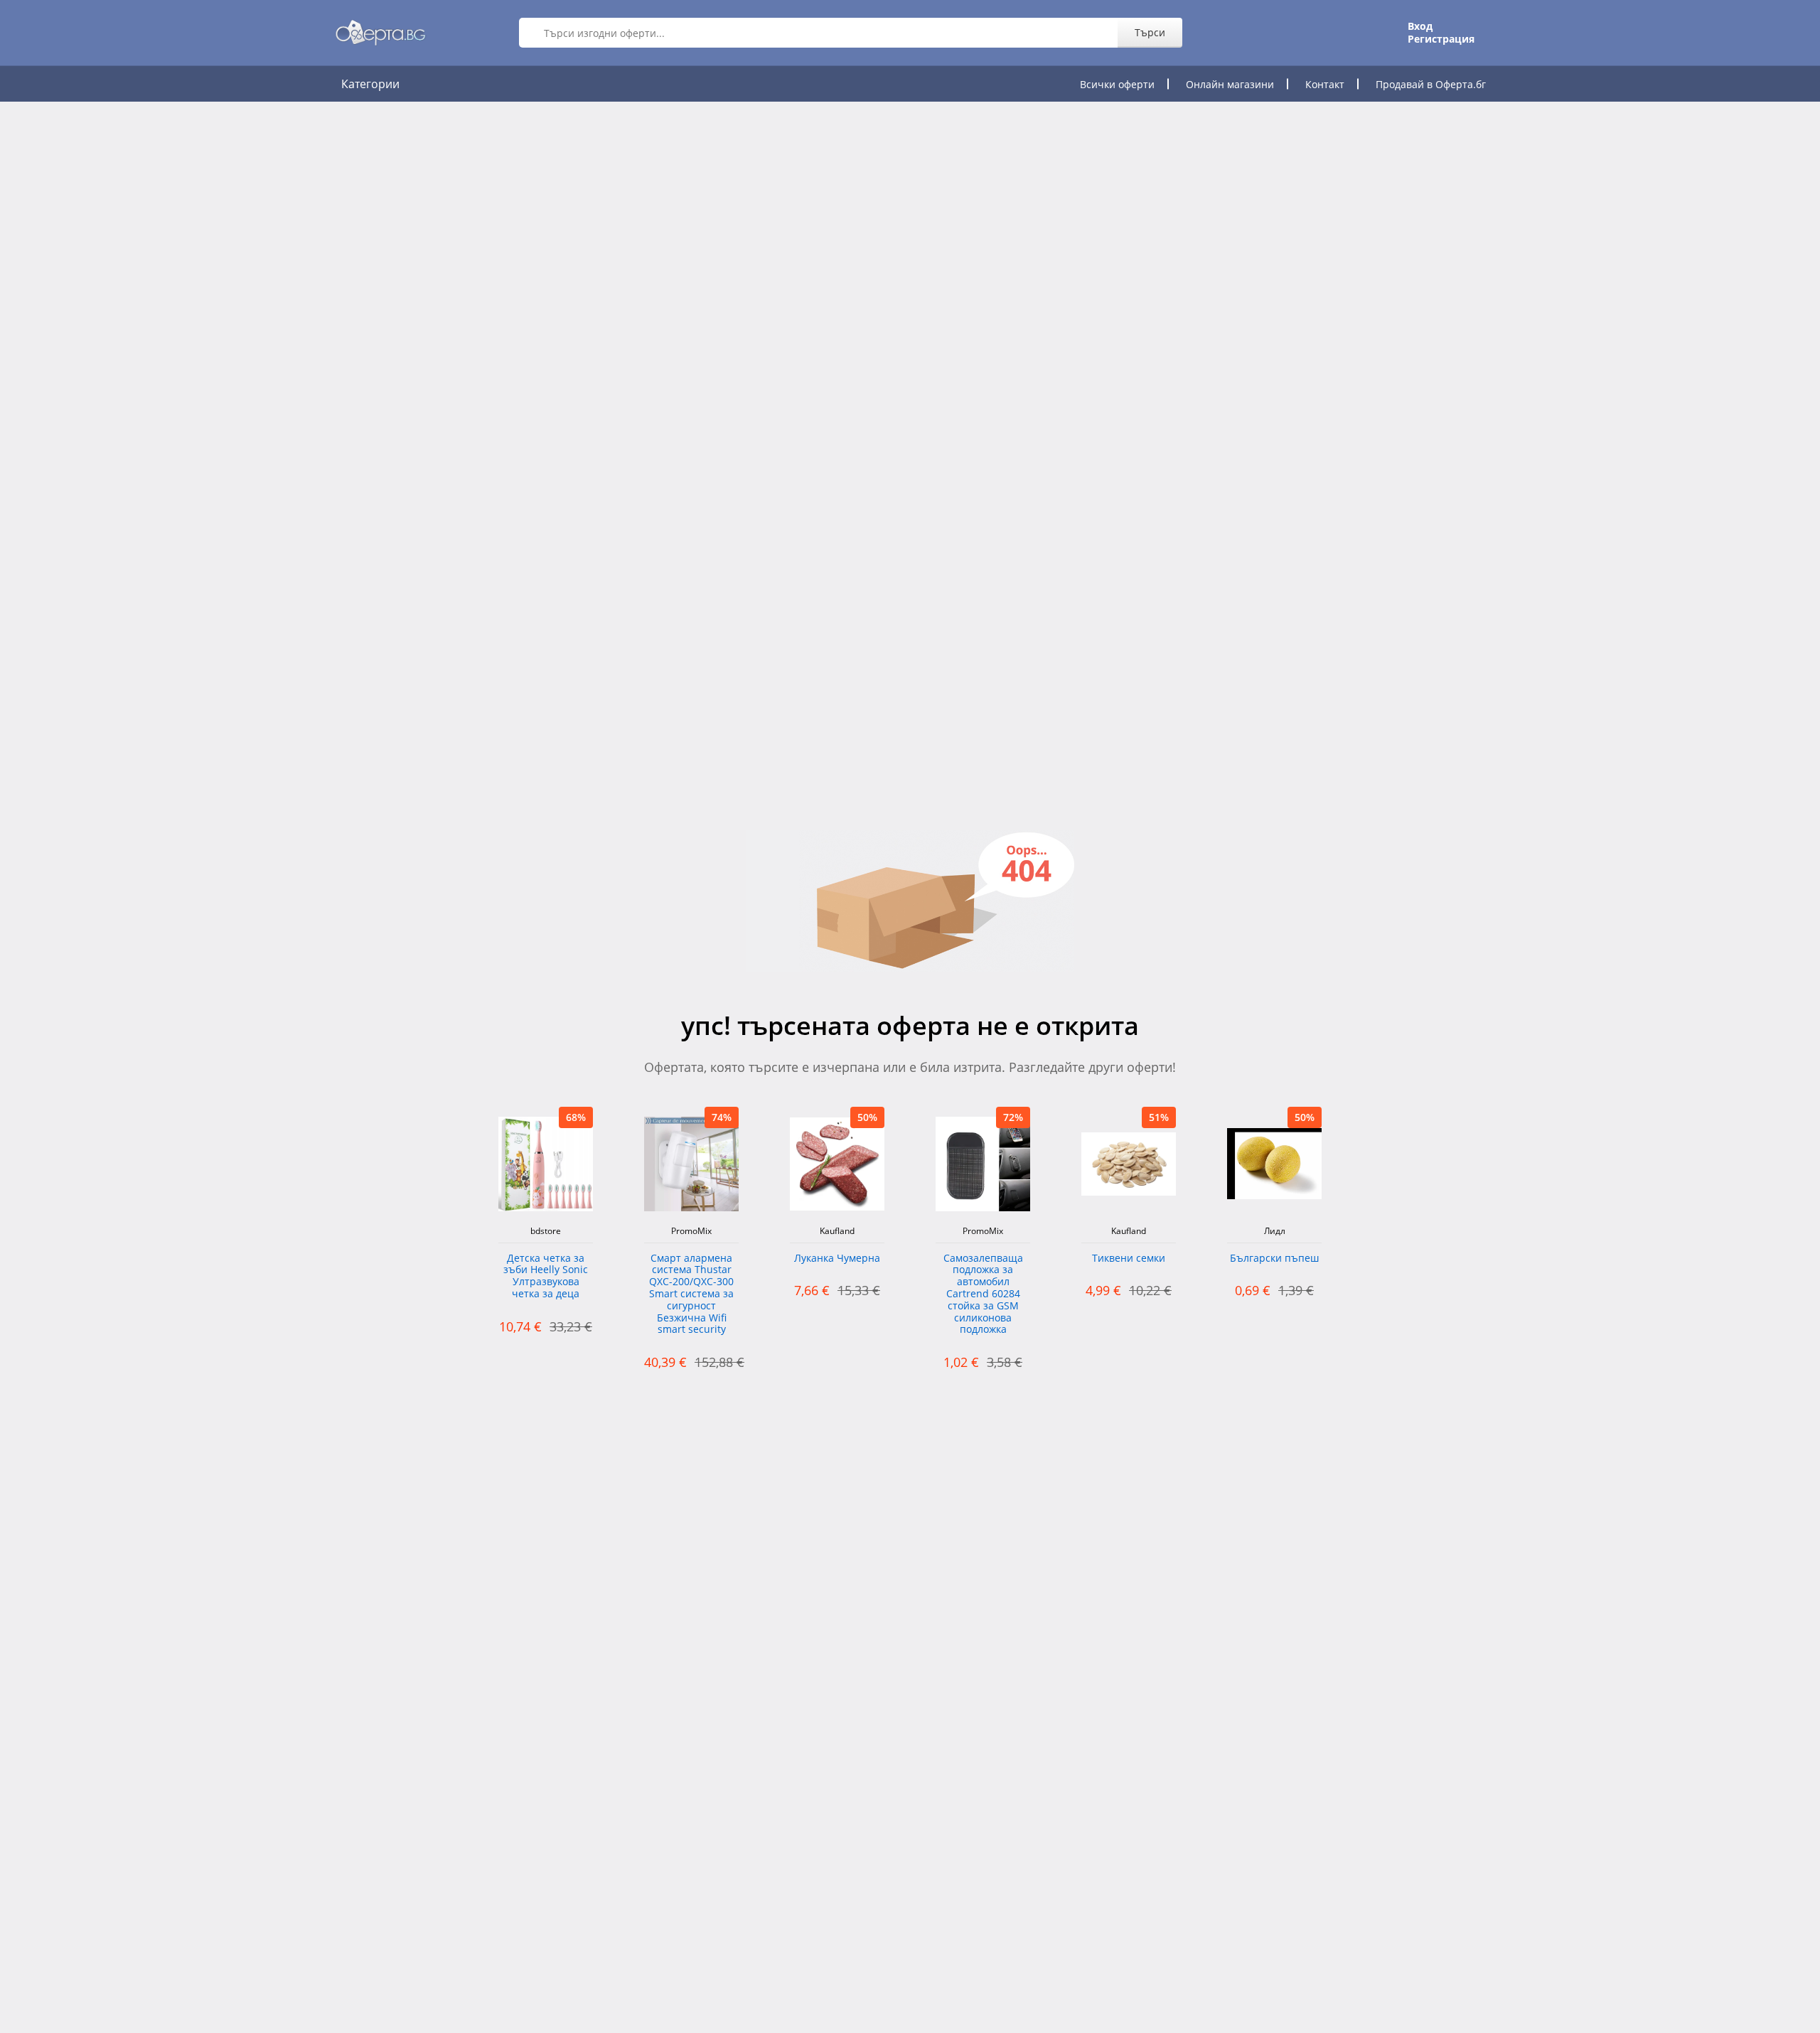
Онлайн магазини (1230, 84)
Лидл (1275, 1231)
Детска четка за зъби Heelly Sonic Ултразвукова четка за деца (546, 1276)
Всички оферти (1117, 84)
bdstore (546, 1231)
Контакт (1325, 84)
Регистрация (1441, 39)
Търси (1150, 32)
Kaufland (837, 1231)
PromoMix (691, 1231)
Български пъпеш (1274, 1259)
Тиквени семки (1129, 1259)
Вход (1420, 26)
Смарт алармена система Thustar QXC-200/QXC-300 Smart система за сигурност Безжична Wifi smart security (691, 1294)
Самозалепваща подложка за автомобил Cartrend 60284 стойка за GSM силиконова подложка (983, 1294)
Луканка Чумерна (837, 1259)
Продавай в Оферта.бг (1431, 84)
